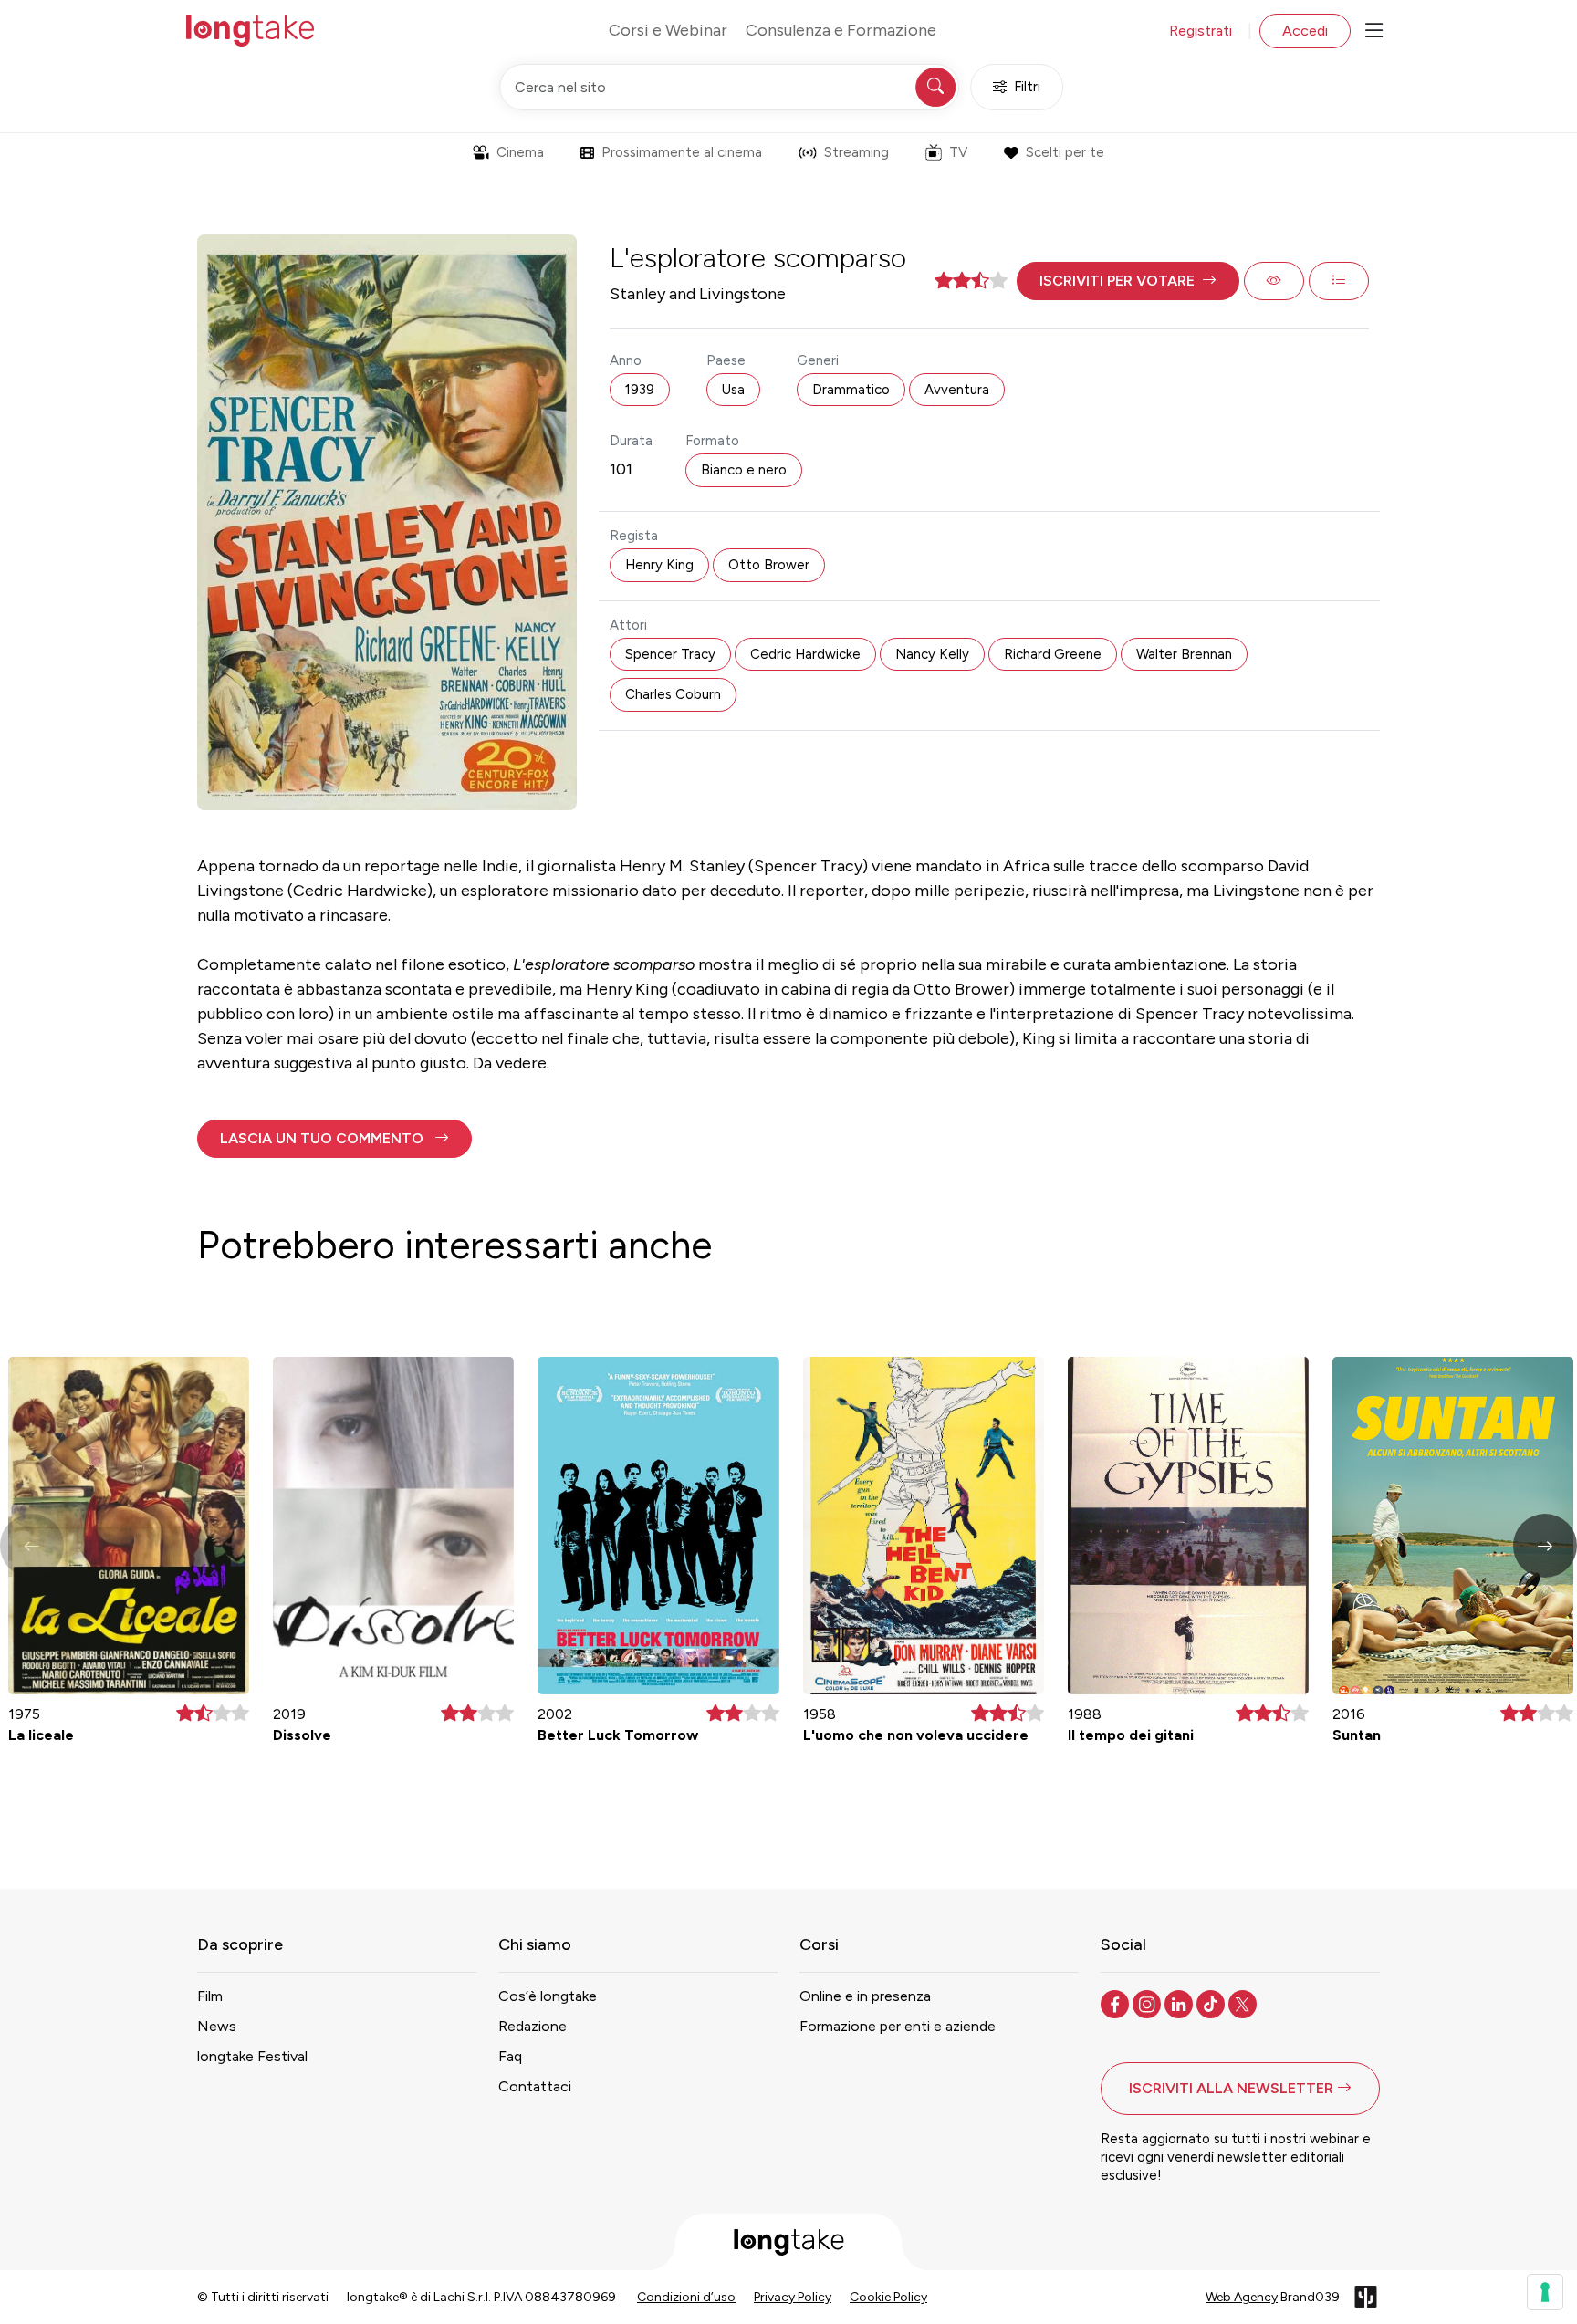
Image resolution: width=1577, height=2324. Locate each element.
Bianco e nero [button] (744, 470)
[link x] (1244, 2003)
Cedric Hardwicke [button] (805, 654)
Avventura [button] (957, 390)
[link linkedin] (1180, 2003)
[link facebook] (1117, 2003)
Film (210, 1996)
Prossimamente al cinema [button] (682, 152)
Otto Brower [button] (769, 565)
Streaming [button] (856, 152)
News (217, 2026)
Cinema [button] (520, 152)
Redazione (533, 2026)
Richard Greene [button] (1053, 654)
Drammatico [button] (851, 390)
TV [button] (958, 152)
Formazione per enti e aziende (898, 2026)
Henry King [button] (659, 565)
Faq (510, 2056)
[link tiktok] (1212, 2003)
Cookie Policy (888, 2297)
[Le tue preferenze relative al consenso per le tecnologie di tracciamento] (1545, 2292)
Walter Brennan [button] (1184, 654)
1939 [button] (640, 390)
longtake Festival (252, 2056)
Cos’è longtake (548, 1996)
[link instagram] (1149, 2003)
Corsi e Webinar (668, 30)
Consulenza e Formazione (841, 30)
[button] (1128, 281)
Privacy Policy (793, 2297)
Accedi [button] (1305, 31)
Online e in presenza (865, 1996)
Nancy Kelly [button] (932, 654)
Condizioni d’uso (686, 2297)
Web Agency (1242, 2297)
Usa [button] (733, 390)
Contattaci (535, 2086)
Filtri (1027, 87)
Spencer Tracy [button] (670, 654)
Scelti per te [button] (1065, 152)
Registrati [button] (1201, 31)
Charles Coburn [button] (673, 694)
